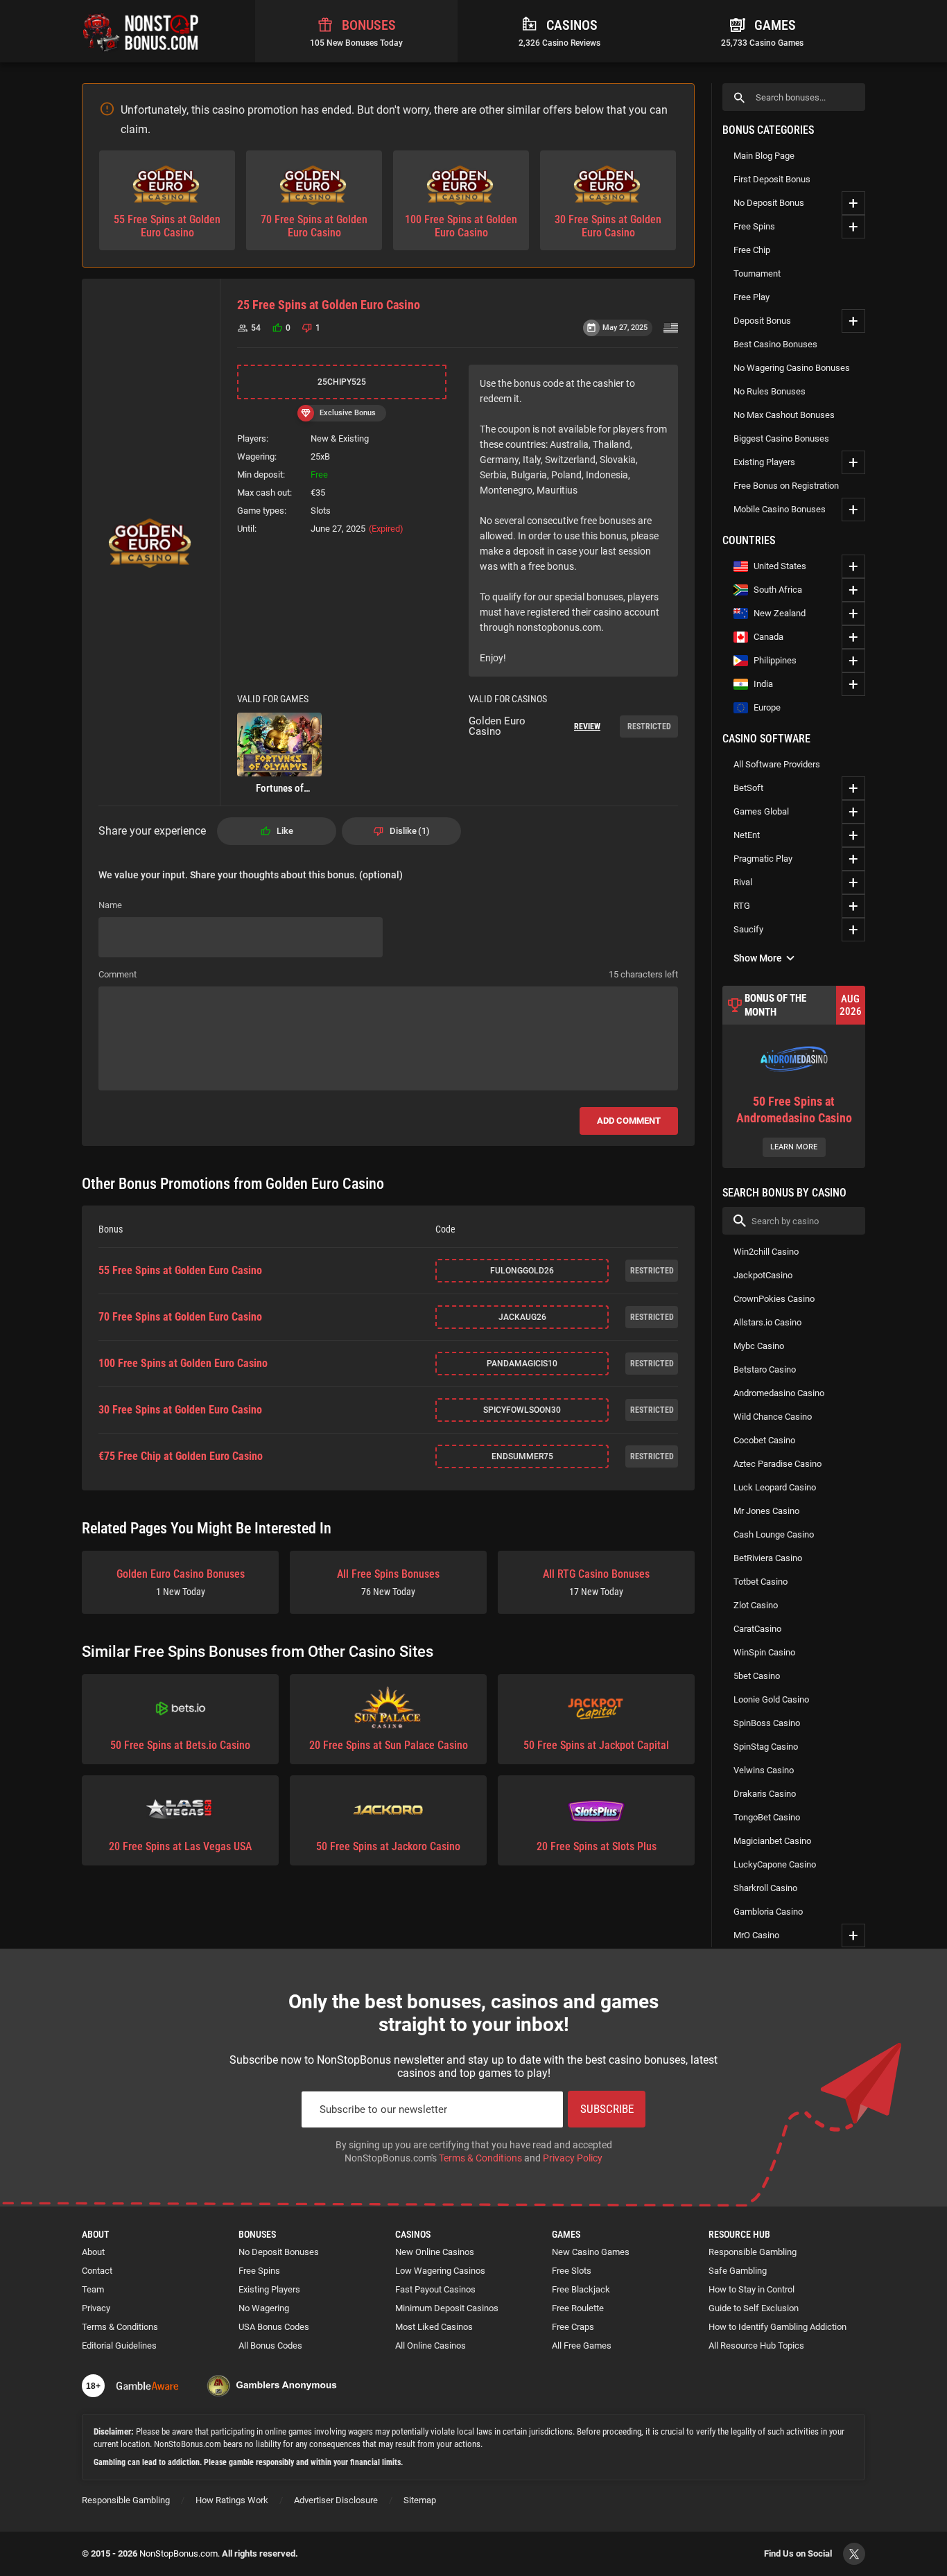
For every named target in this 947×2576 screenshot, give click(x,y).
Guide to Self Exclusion (754, 2308)
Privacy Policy (573, 2158)
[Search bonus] (739, 97)
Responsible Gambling (753, 2252)
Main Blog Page (764, 156)
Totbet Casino (761, 1582)
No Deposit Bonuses (279, 2252)
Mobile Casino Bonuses (780, 509)
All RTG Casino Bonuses (596, 1582)
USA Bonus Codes (274, 2327)
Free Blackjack (581, 2289)
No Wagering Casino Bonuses (792, 368)
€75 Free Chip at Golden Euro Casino (181, 1456)
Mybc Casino (759, 1346)
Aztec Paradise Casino (777, 1464)
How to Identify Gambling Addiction (777, 2327)
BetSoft (748, 788)
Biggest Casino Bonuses (781, 438)
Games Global (761, 811)
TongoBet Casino (767, 1817)
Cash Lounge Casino (774, 1534)
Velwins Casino (764, 1770)
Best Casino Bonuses (775, 344)
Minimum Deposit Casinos (447, 2308)
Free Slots (572, 2271)
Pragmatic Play (763, 859)
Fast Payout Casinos (435, 2289)
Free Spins (754, 226)
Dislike (408, 831)
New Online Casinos (435, 2252)
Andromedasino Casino (779, 1393)
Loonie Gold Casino (771, 1699)
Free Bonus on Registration (786, 486)
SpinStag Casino (766, 1747)
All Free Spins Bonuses (388, 1582)
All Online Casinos (431, 2346)
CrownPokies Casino (774, 1299)
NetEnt (747, 835)
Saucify (748, 929)
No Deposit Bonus (769, 203)
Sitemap (420, 2500)
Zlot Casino (756, 1605)
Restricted (649, 726)
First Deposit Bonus (772, 179)
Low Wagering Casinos (440, 2271)
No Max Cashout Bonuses (784, 415)
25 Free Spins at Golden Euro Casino (329, 305)
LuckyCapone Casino (775, 1864)
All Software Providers (777, 764)
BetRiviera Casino (768, 1558)
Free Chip (752, 250)
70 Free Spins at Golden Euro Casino (180, 1317)
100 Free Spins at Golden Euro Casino (183, 1364)
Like (285, 831)
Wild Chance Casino (773, 1417)
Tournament (757, 273)
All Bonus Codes (270, 2346)
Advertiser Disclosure (336, 2500)
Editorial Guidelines (119, 2346)
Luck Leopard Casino (775, 1487)
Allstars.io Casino (767, 1322)
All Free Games (582, 2346)
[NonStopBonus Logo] (141, 31)
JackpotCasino (763, 1275)
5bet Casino (757, 1676)
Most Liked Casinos (434, 2327)
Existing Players (764, 462)
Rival (743, 882)
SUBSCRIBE (607, 2109)
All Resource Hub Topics (756, 2346)
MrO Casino (756, 1935)
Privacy (96, 2308)
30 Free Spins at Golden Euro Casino (180, 1410)
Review (587, 726)
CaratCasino (757, 1629)
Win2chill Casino (766, 1252)
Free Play (751, 297)
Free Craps (573, 2327)
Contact (97, 2271)
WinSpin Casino (764, 1652)
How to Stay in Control (751, 2289)
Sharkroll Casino (765, 1888)
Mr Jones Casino (766, 1511)
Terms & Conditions (480, 2158)
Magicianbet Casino (772, 1841)
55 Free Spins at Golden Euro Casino (180, 1271)
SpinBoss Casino (767, 1723)
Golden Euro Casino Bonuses (181, 1582)
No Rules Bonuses (770, 391)
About (93, 2252)
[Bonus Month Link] (794, 1077)
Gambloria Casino (768, 1912)
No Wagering (264, 2308)
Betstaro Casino (765, 1369)
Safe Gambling (738, 2271)
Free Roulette (578, 2308)
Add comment (629, 1121)
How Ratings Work (232, 2500)
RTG (742, 906)
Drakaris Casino (765, 1794)
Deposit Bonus (762, 321)
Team (93, 2289)
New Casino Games (591, 2252)
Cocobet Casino (764, 1440)
